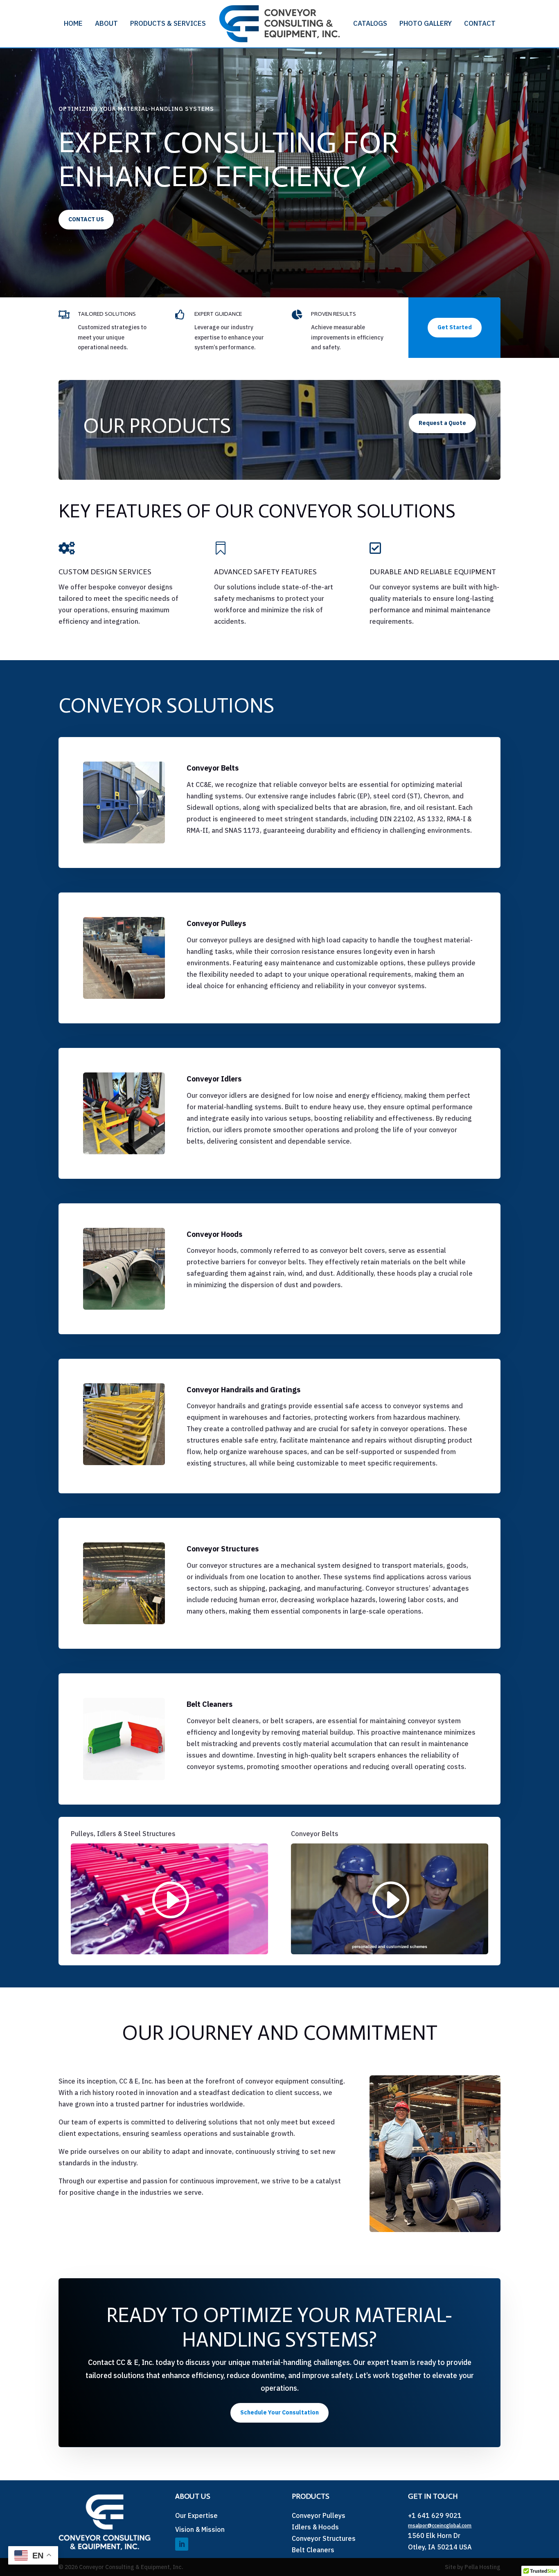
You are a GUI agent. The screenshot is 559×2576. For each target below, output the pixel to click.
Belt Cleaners (313, 2550)
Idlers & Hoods (315, 2527)
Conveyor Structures (324, 2538)
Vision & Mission (200, 2529)
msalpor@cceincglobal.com (440, 2525)
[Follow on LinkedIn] (182, 2544)
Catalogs (370, 23)
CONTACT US (86, 219)
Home (73, 23)
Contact (480, 23)
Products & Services (168, 23)
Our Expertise (196, 2515)
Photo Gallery (426, 23)
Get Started (455, 327)
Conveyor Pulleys (319, 2515)
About (106, 23)
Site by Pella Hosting (473, 2567)
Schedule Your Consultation (279, 2412)
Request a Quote (442, 423)
